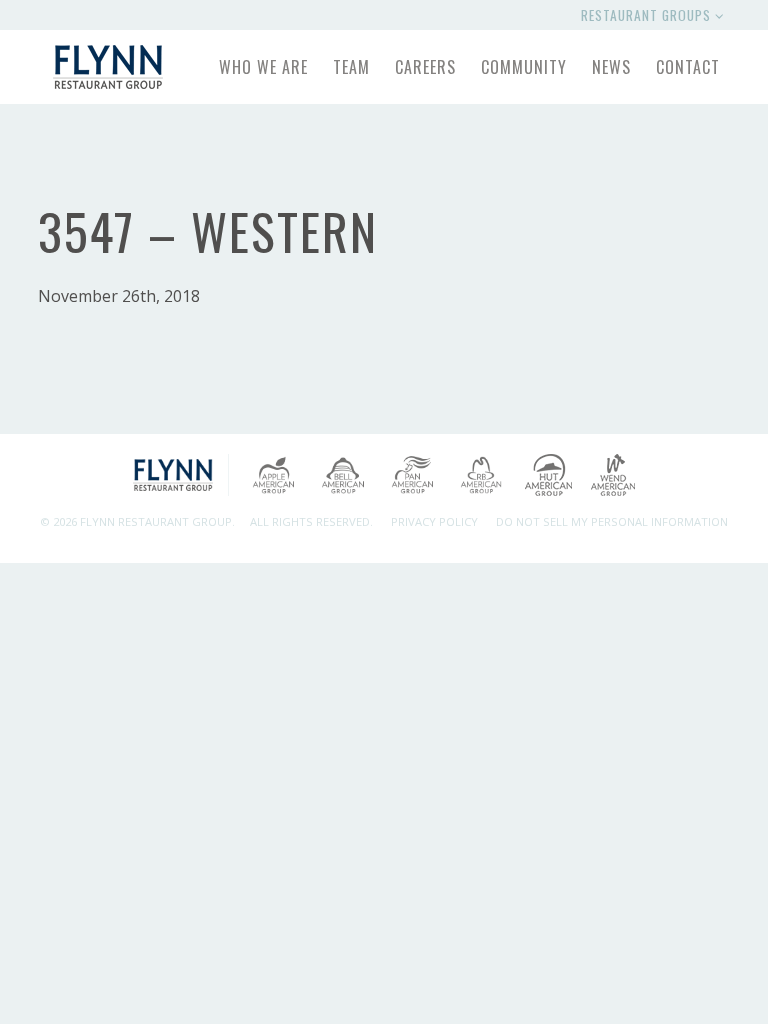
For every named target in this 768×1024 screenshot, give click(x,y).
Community (524, 67)
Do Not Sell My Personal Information (612, 521)
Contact (688, 67)
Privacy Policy (434, 521)
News (611, 67)
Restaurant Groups (648, 15)
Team (351, 67)
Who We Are (263, 67)
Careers (425, 67)
